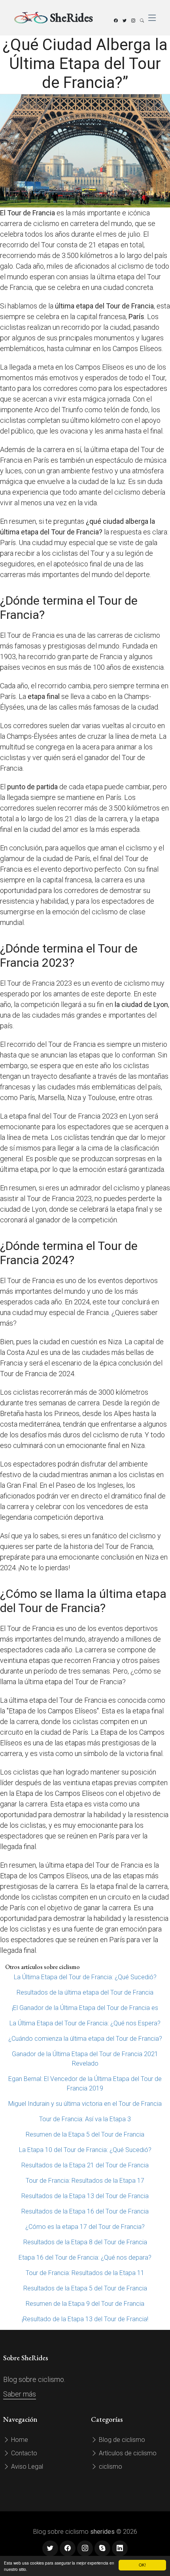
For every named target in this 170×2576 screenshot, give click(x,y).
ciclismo (110, 2467)
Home (19, 2440)
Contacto (23, 2453)
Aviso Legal (26, 2467)
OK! (142, 2565)
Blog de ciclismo (121, 2440)
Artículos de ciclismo (127, 2453)
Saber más (20, 2394)
